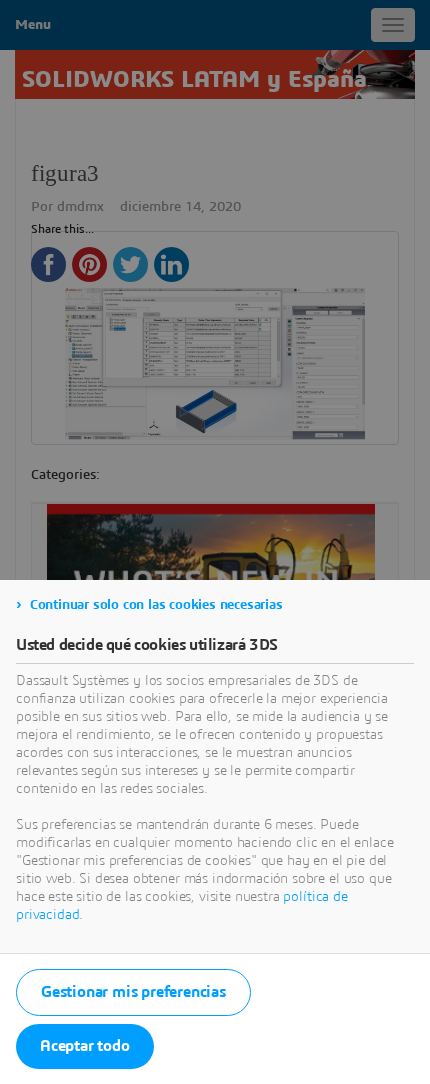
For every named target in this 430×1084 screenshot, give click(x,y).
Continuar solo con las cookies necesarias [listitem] (156, 605)
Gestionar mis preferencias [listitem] (133, 992)
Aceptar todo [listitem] (85, 1046)
